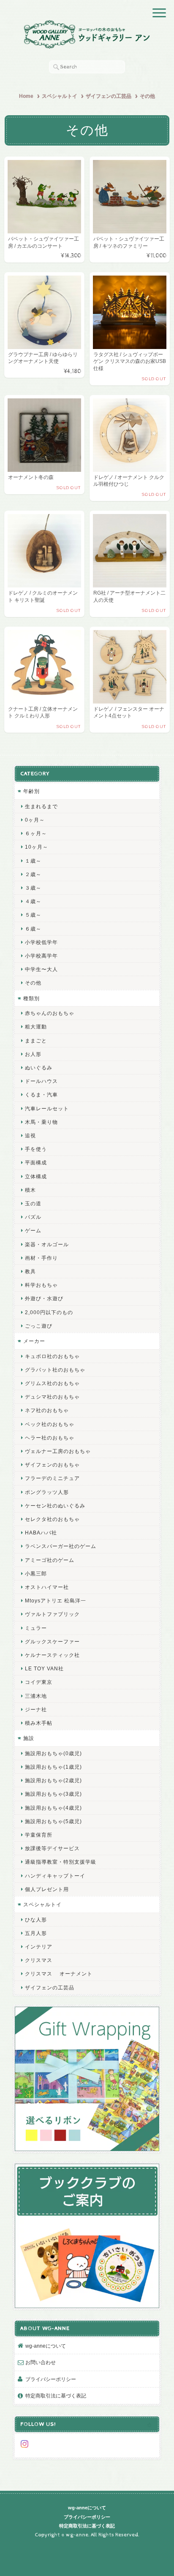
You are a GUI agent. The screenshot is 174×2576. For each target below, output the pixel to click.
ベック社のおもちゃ (50, 1424)
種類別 (31, 998)
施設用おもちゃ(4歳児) (53, 1808)
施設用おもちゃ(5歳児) (53, 1821)
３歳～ (33, 888)
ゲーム (33, 1230)
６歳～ (33, 929)
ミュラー (36, 1628)
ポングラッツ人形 (47, 1492)
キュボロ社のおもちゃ (52, 1356)
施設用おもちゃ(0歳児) (53, 1753)
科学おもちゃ (41, 1285)
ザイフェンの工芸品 (109, 96)
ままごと (36, 1040)
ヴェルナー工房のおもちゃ (58, 1451)
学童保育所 (39, 1835)
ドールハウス (41, 1081)
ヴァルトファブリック (52, 1614)
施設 (29, 1738)
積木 (30, 1190)
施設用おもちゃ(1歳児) (53, 1767)
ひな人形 (36, 1920)
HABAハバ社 (41, 1533)
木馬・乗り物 (41, 1122)
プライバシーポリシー (51, 2379)
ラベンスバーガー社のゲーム (61, 1546)
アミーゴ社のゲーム (50, 1560)
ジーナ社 (36, 1709)
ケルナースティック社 (52, 1655)
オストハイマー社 (47, 1587)
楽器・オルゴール (47, 1244)
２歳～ (33, 874)
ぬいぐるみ (39, 1067)
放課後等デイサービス (52, 1848)
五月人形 (36, 1933)
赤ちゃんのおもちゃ (50, 1013)
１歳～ (33, 861)
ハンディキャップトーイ (55, 1876)
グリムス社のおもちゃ (52, 1383)
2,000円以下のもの (49, 1312)
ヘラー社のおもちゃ (50, 1438)
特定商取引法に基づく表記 (56, 2396)
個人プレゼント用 (47, 1889)
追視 (30, 1135)
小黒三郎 (36, 1573)
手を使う (36, 1149)
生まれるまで (41, 806)
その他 (33, 983)
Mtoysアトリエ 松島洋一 (56, 1601)
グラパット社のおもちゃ (55, 1370)
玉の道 (33, 1203)
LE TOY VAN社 (44, 1668)
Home (26, 96)
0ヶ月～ (35, 820)
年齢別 (31, 791)
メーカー (34, 1341)
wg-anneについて (46, 2346)
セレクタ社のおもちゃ (52, 1519)
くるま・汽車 (41, 1095)
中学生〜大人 (41, 969)
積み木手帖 (39, 1723)
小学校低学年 (41, 942)
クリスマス (39, 1960)
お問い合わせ (41, 2362)
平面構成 (36, 1162)
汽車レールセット (47, 1108)
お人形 (33, 1054)
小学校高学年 (41, 956)
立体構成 (36, 1176)
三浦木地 (36, 1696)
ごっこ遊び (39, 1326)
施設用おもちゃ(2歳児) (53, 1780)
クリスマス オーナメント (59, 1974)
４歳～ (33, 901)
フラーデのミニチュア (52, 1478)
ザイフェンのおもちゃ (52, 1465)
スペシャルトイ (60, 96)
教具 (30, 1271)
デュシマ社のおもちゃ (52, 1397)
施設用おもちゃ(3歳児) (53, 1794)
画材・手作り (41, 1258)
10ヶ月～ (37, 847)
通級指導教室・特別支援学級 (61, 1862)
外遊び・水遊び (44, 1298)
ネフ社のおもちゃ (47, 1410)
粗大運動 (36, 1027)
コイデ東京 (39, 1682)
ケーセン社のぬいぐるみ (55, 1506)
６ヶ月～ (36, 833)
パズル (33, 1217)
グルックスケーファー (52, 1641)
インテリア (39, 1947)
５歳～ (33, 915)
